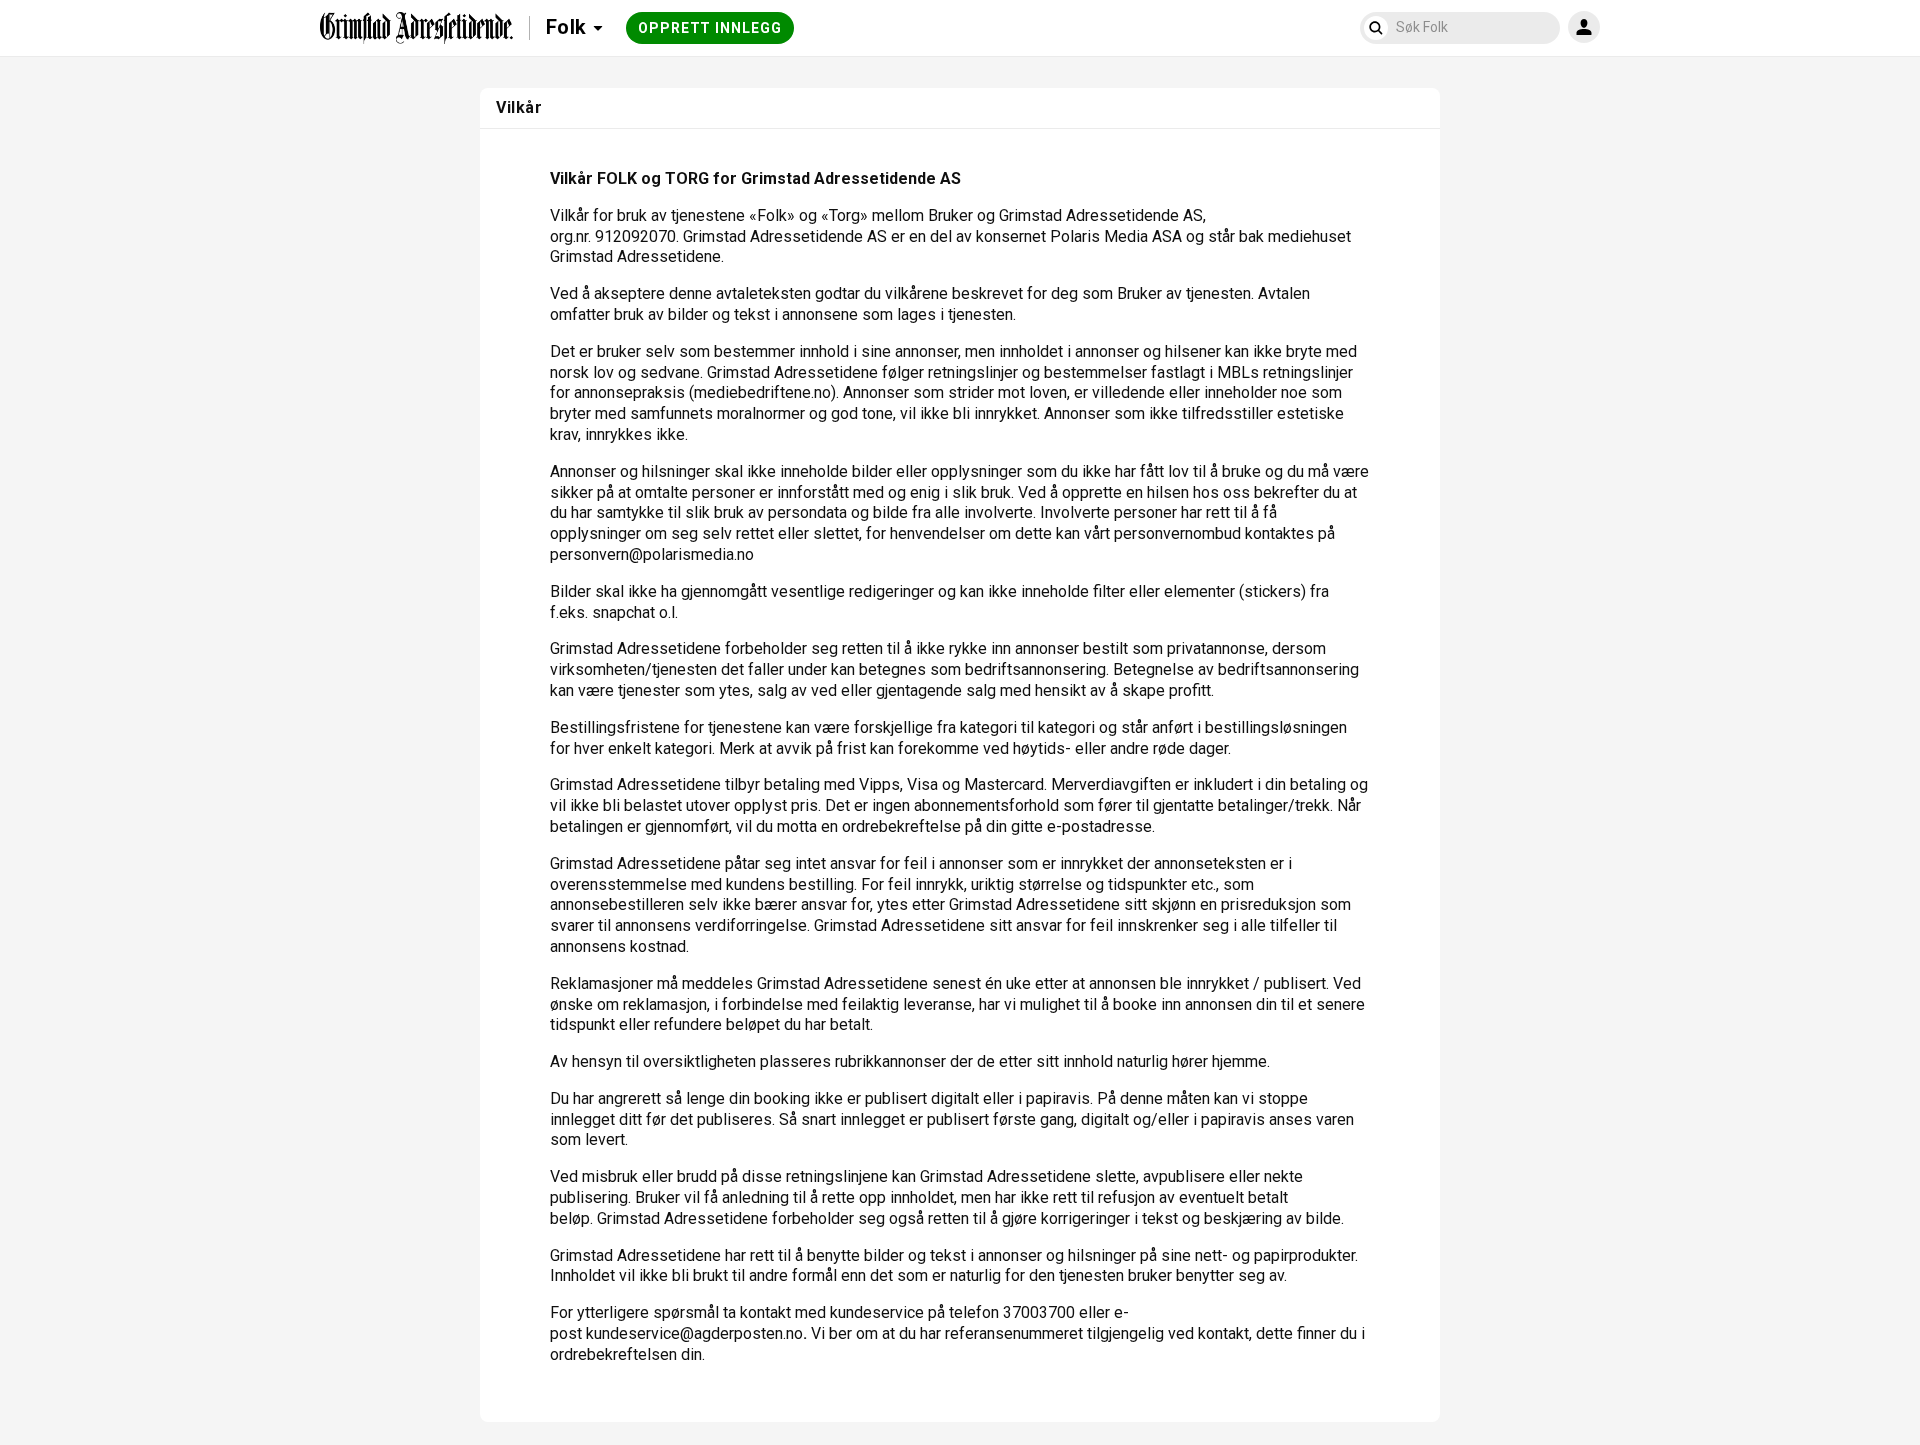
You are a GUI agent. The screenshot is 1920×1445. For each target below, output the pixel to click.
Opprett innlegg (710, 28)
